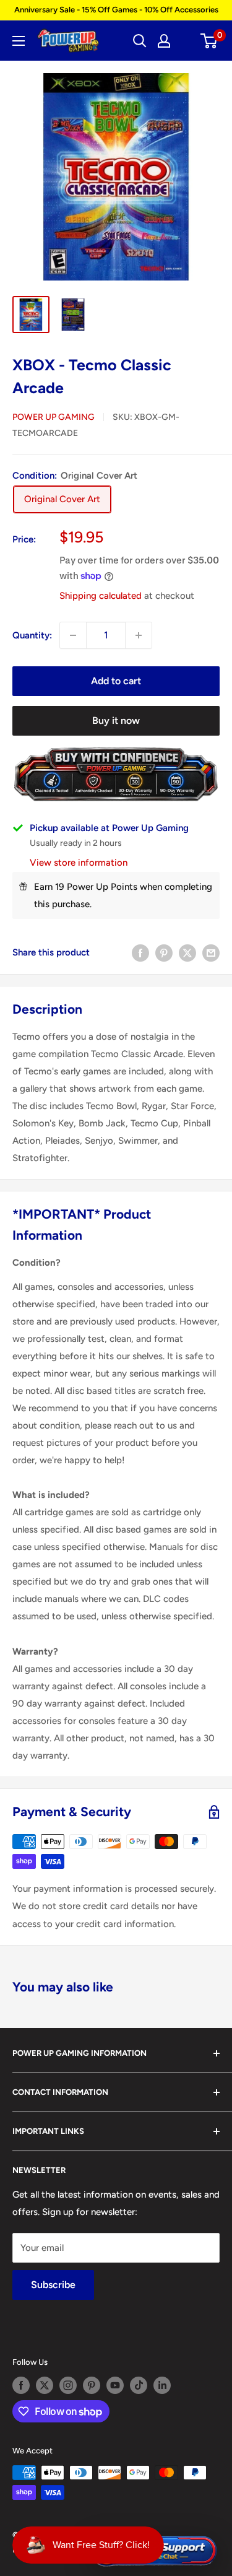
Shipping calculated (101, 596)
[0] (209, 41)
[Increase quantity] (139, 635)
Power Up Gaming (54, 417)
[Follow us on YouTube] (115, 2385)
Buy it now (116, 720)
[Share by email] (211, 953)
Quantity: (32, 635)
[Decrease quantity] (73, 635)
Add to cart (116, 681)
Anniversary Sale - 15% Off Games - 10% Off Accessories (116, 10)
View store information (79, 863)
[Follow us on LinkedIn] (162, 2385)
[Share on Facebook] (140, 953)
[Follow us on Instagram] (68, 2385)
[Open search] (140, 41)
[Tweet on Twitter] (187, 953)
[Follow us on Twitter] (45, 2385)
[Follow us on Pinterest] (92, 2385)
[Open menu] (19, 41)
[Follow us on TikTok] (139, 2385)
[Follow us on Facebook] (21, 2385)
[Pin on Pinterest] (164, 953)
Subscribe (53, 2285)
